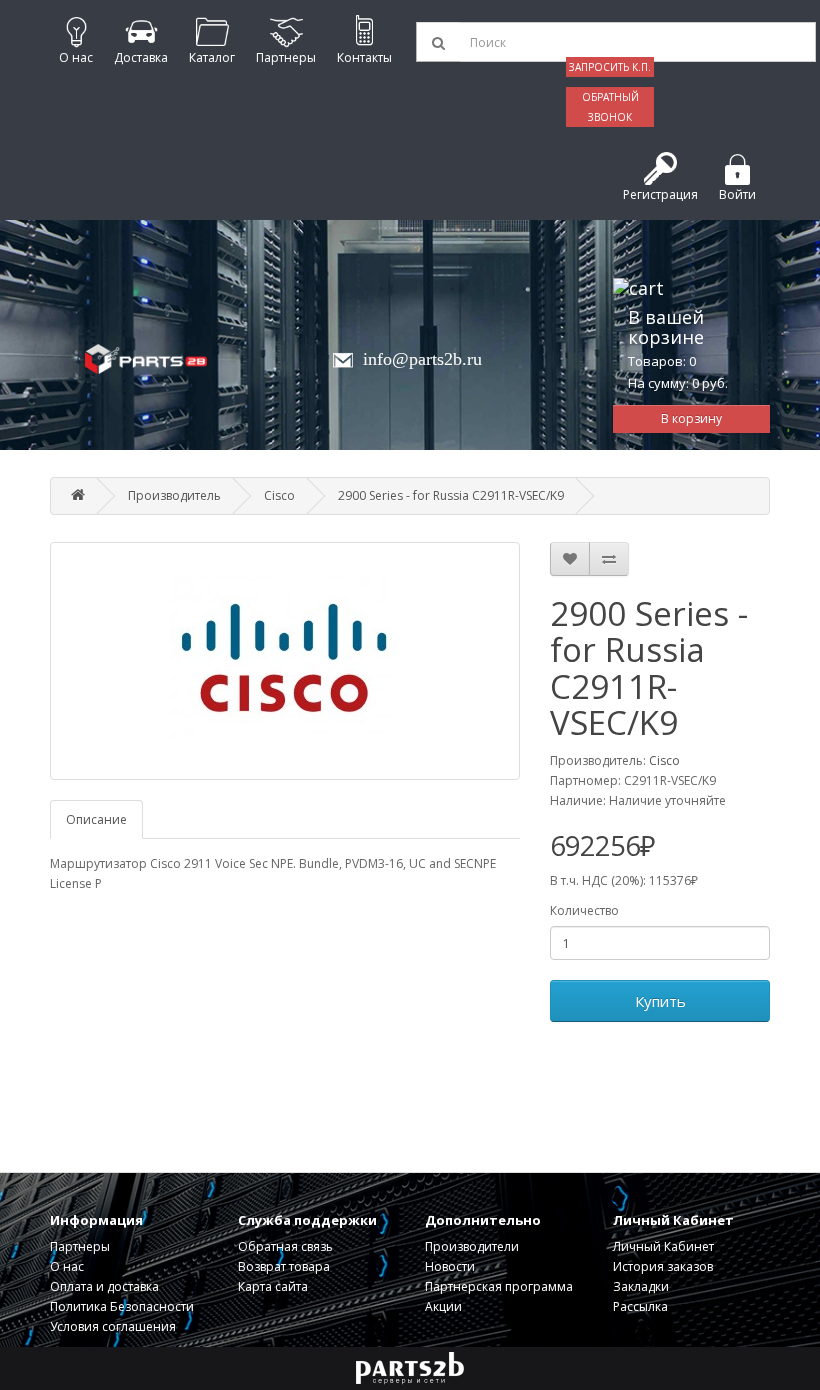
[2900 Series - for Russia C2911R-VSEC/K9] (285, 661)
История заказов (663, 1266)
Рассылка (640, 1306)
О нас (67, 1266)
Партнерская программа (499, 1286)
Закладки (641, 1286)
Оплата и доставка (104, 1286)
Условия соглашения (113, 1326)
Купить (660, 1001)
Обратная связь (285, 1246)
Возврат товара (284, 1266)
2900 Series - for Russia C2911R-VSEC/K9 (451, 495)
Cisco (279, 495)
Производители (472, 1246)
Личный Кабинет (663, 1246)
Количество (584, 910)
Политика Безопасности (122, 1306)
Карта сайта (273, 1286)
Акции (443, 1306)
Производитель (174, 495)
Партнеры (80, 1246)
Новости (450, 1266)
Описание (96, 819)
